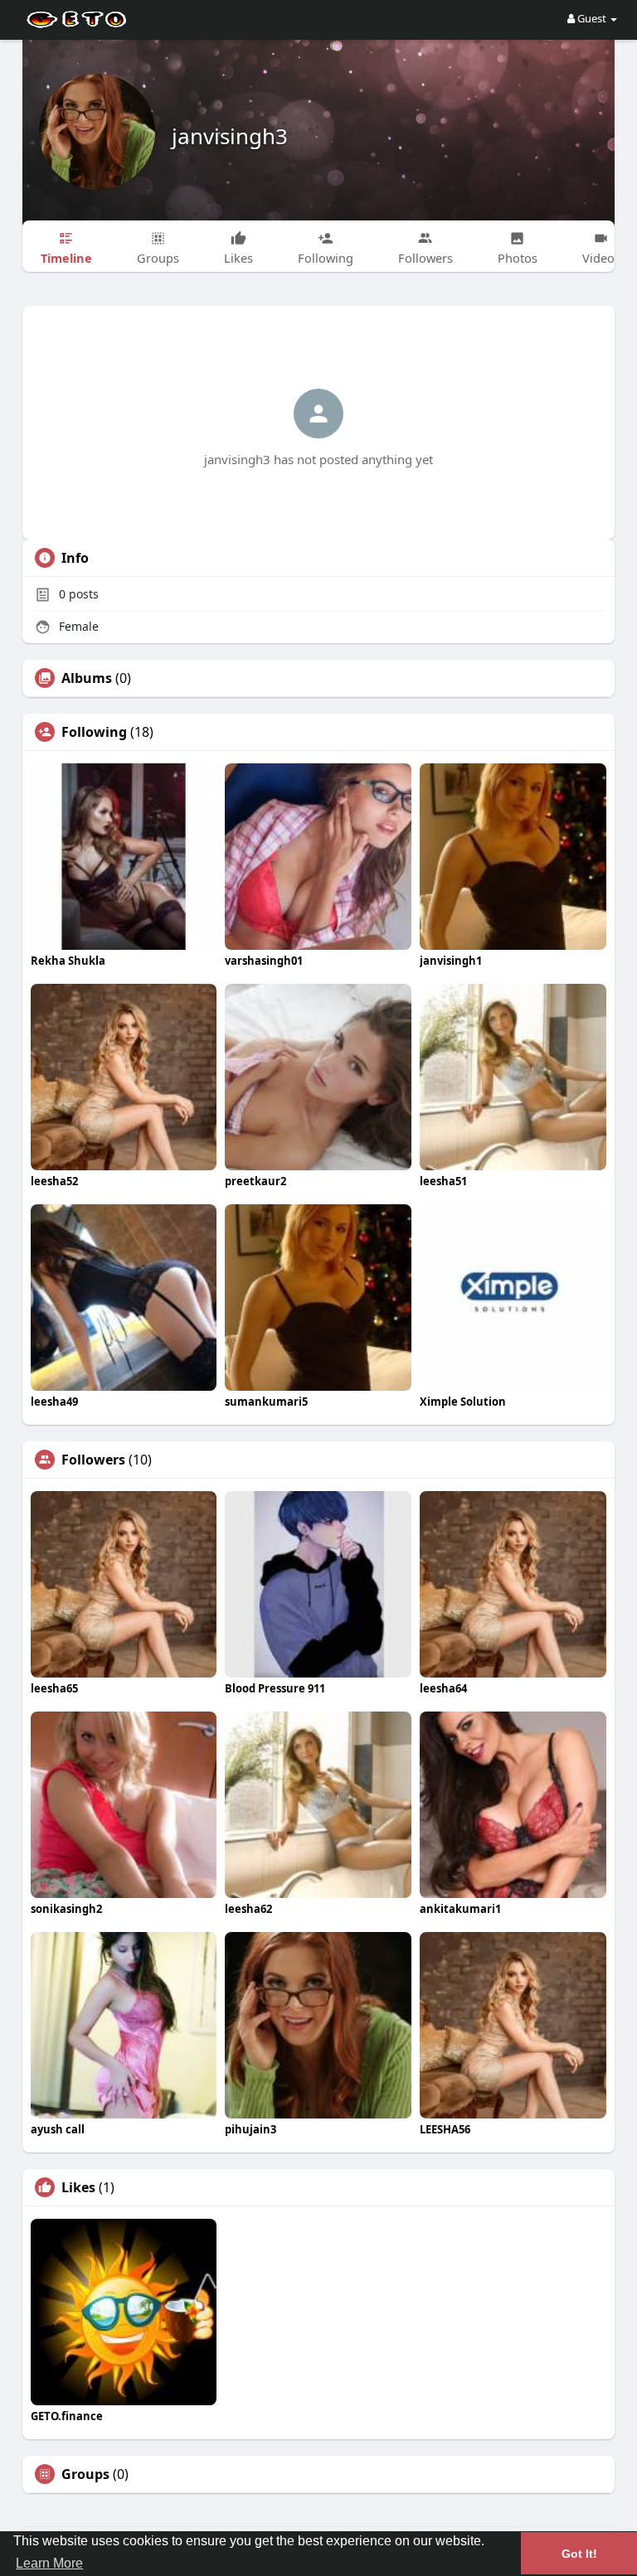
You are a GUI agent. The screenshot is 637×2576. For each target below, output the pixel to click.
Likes (78, 2187)
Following (94, 732)
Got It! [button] (579, 2554)
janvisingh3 (230, 136)
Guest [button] (592, 18)
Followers (93, 1460)
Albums (87, 678)
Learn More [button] (49, 2563)
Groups (85, 2474)
